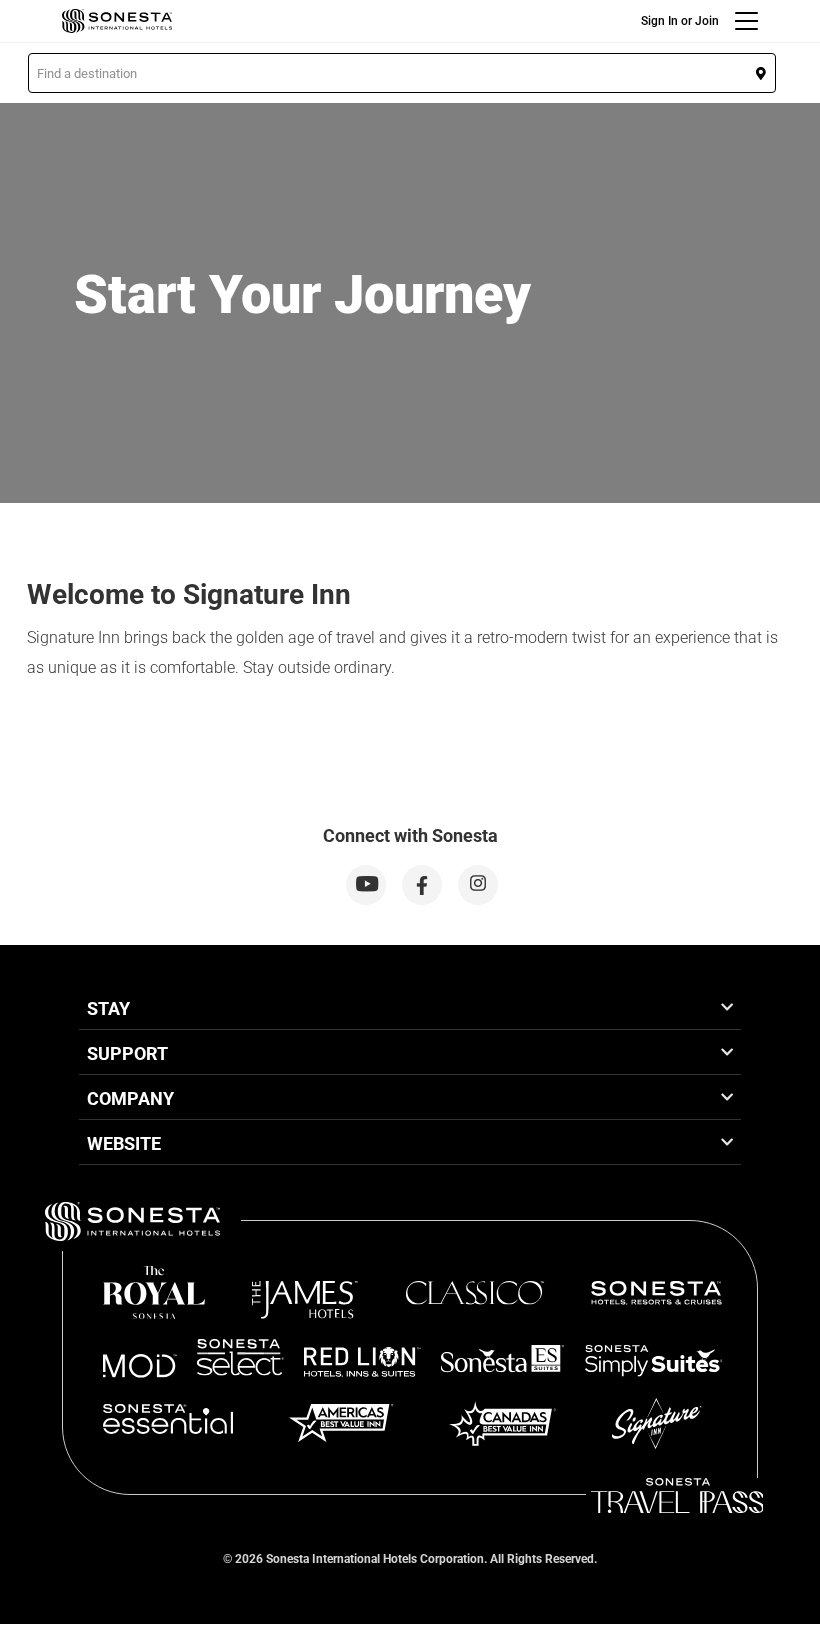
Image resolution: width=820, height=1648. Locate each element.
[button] (402, 73)
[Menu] (746, 21)
